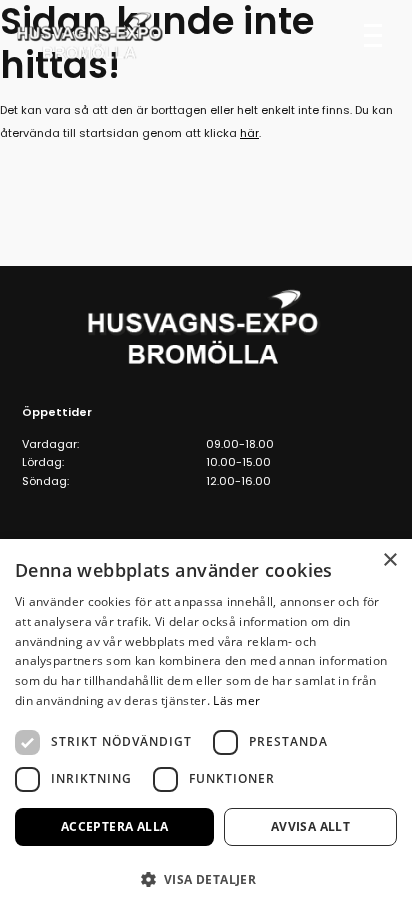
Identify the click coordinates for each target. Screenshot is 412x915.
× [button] (389, 560)
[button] (206, 879)
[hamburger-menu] (373, 33)
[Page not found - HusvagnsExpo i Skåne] (91, 36)
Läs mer (236, 700)
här (249, 133)
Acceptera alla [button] (115, 826)
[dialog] (206, 727)
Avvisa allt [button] (310, 826)
